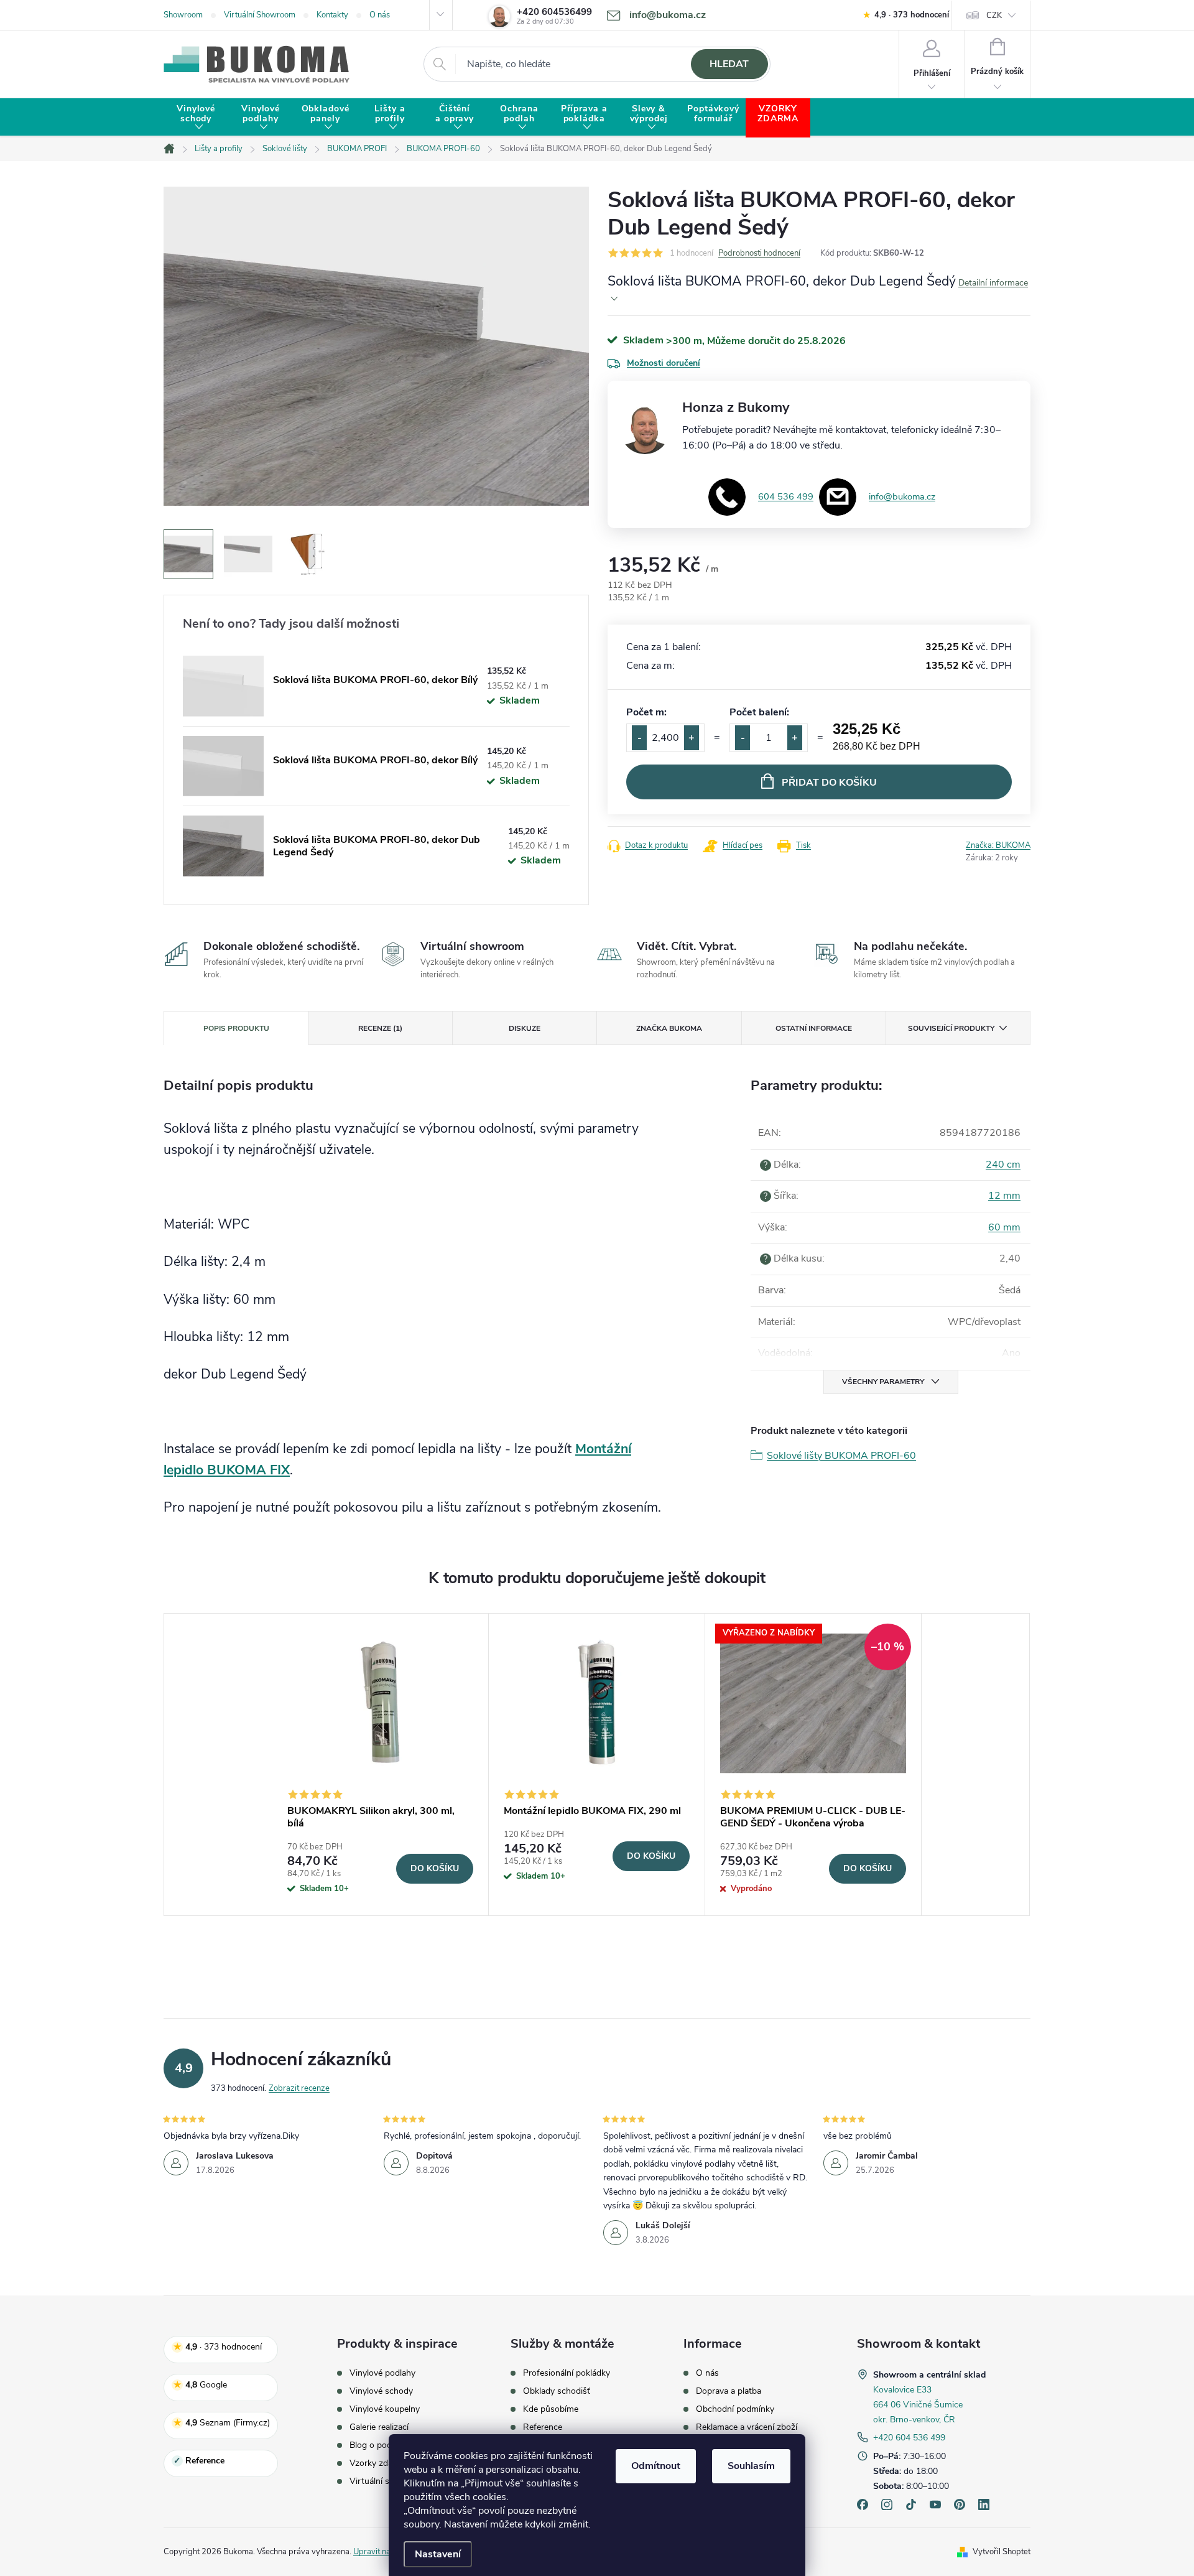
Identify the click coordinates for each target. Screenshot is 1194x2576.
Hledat (729, 64)
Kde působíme (551, 2409)
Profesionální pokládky (567, 2373)
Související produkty (951, 1028)
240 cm (1003, 1165)
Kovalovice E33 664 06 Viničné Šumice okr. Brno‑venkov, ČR (918, 2405)
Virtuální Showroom (260, 15)
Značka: (998, 845)
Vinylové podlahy (382, 2373)
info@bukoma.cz (902, 496)
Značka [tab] (669, 1028)
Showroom (183, 15)
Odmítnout (656, 2466)
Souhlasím (751, 2466)
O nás (380, 15)
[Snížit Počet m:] (639, 738)
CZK (994, 16)
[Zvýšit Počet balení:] (795, 738)
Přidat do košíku (829, 783)
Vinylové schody (381, 2391)
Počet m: (646, 712)
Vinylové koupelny (385, 2409)
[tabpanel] (381, 1765)
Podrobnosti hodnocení (759, 253)
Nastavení (438, 2554)
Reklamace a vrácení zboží (747, 2427)
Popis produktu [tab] (236, 1028)
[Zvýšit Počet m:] (692, 738)
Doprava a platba (729, 2391)
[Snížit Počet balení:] (743, 738)
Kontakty (332, 15)
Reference (543, 2427)
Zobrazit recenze (299, 2088)
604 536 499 (786, 496)
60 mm (1004, 1227)
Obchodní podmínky (735, 2409)
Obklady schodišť (557, 2391)
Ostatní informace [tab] (814, 1028)
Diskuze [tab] (525, 1028)
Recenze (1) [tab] (380, 1028)
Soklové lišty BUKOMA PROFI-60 (841, 1456)
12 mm (1004, 1196)
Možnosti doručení (664, 363)
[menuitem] (196, 118)
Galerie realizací (379, 2427)
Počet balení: (759, 712)
